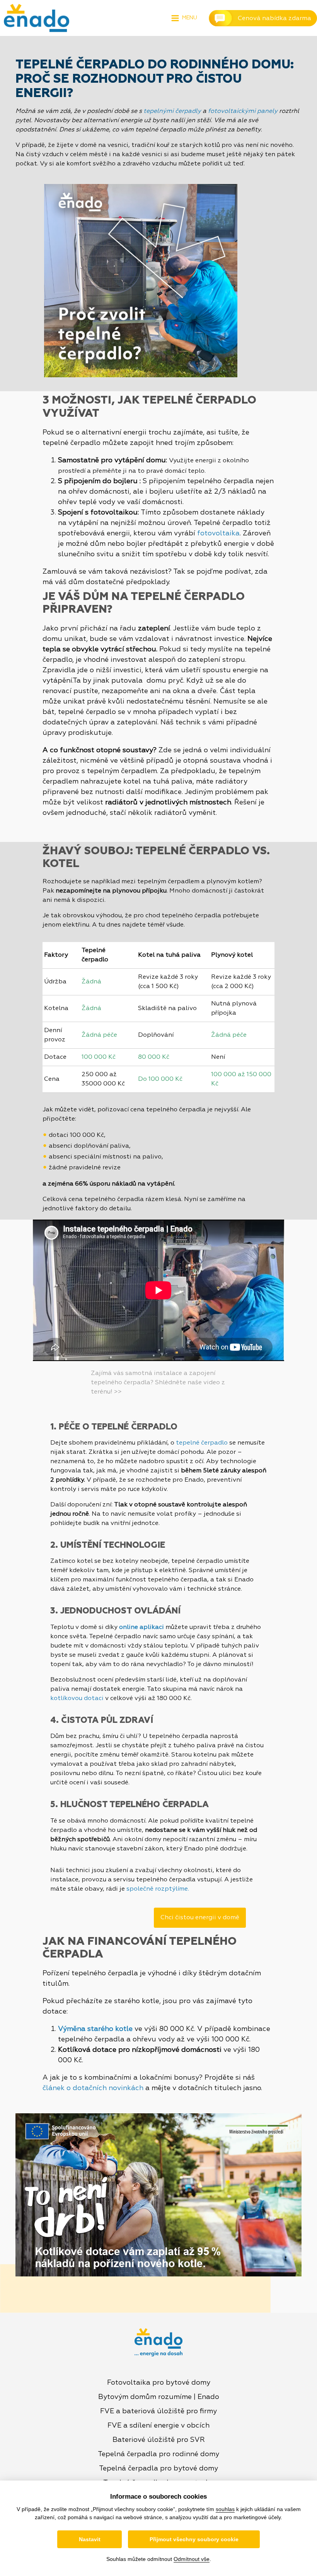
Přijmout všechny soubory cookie (194, 2539)
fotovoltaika (218, 533)
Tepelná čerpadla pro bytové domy (158, 2469)
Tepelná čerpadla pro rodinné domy (158, 2454)
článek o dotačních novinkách (93, 2088)
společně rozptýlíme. (158, 1889)
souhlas (225, 2509)
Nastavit (90, 2539)
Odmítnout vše (192, 2559)
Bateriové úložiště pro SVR (159, 2440)
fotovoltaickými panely (243, 111)
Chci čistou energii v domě (200, 1918)
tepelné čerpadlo (202, 1443)
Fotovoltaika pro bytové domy (159, 2383)
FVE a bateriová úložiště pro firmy (158, 2411)
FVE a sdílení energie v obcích (158, 2426)
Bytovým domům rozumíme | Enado (159, 2397)
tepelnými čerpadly (172, 111)
